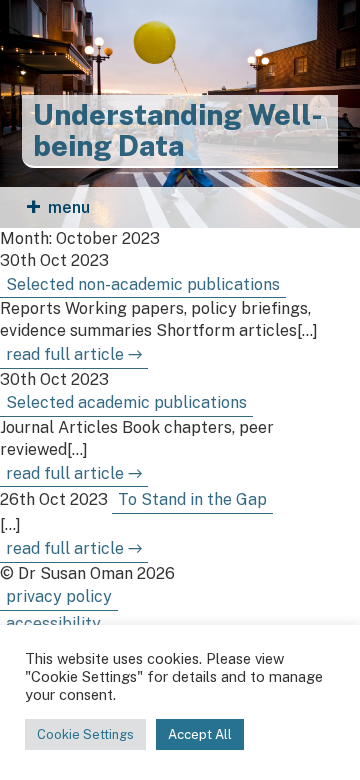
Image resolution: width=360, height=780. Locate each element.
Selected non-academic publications (143, 284)
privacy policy (59, 596)
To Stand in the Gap (192, 499)
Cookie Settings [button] (85, 734)
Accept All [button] (200, 734)
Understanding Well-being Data (178, 130)
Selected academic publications (126, 402)
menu (69, 207)
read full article (74, 354)
